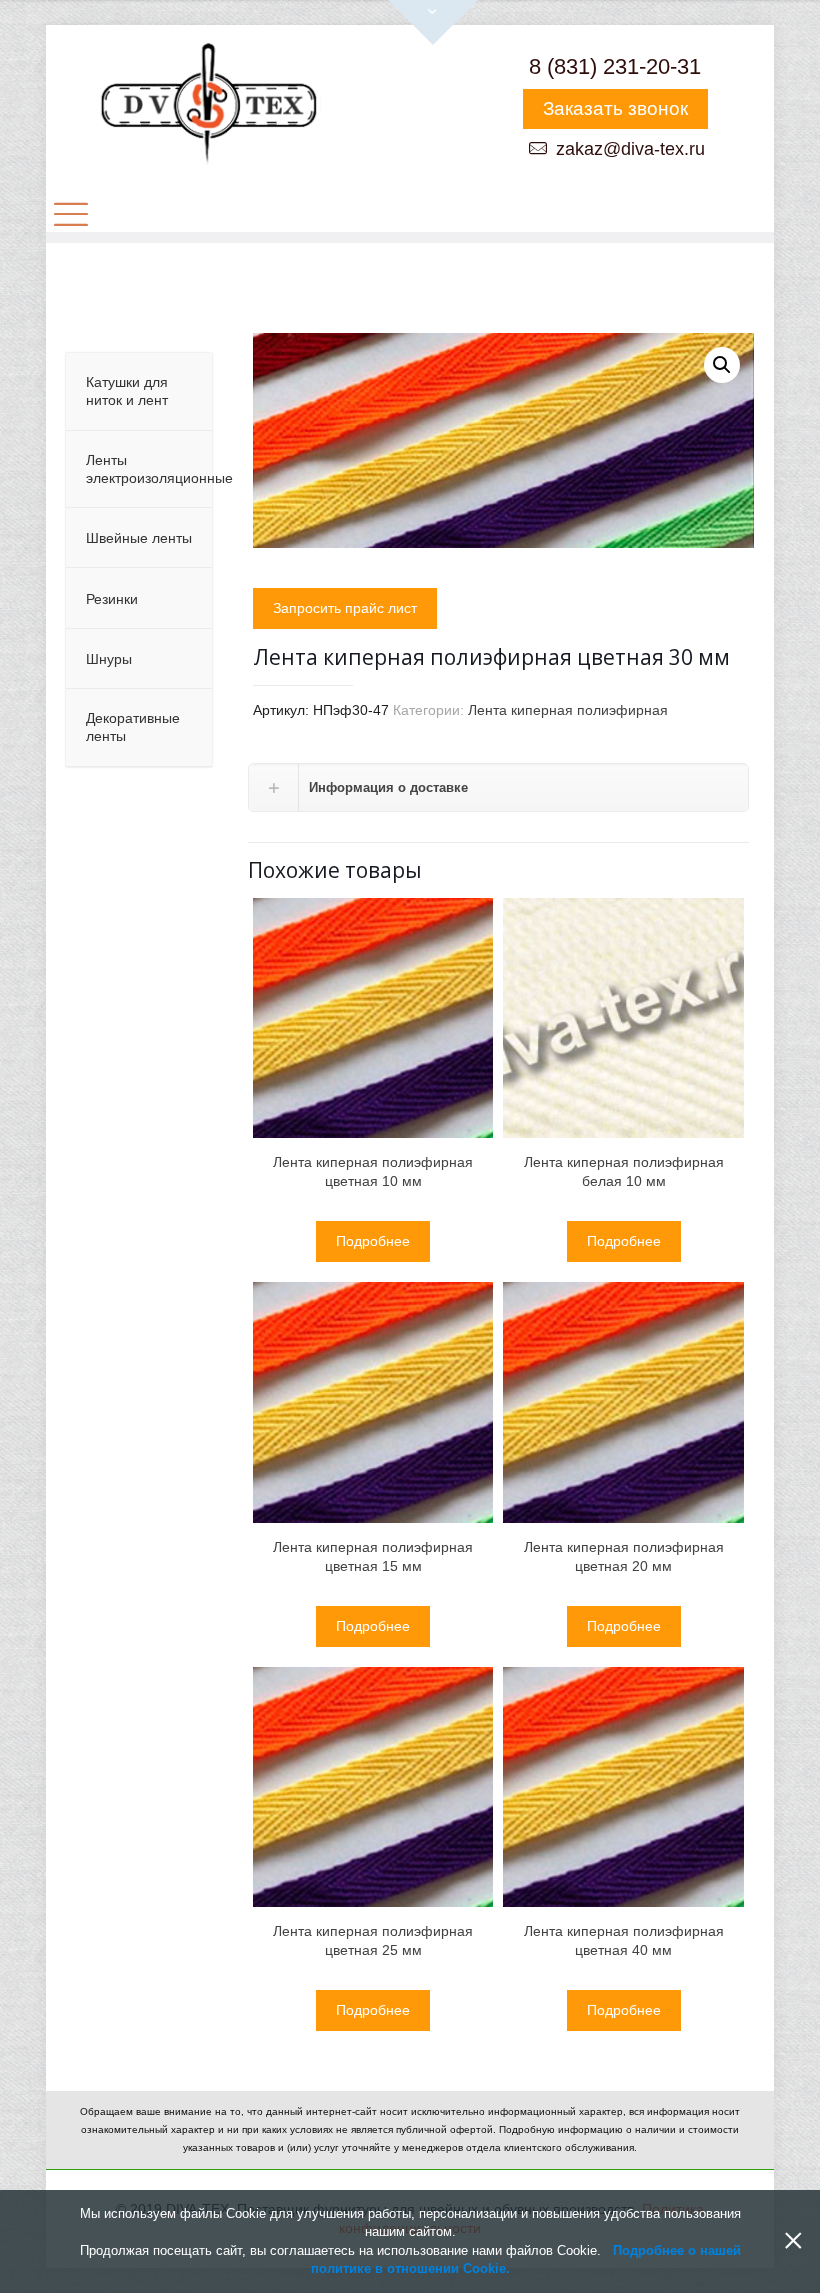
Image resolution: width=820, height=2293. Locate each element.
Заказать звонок (615, 108)
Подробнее (373, 1241)
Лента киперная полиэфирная (568, 710)
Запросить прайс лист (345, 608)
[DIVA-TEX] (208, 105)
